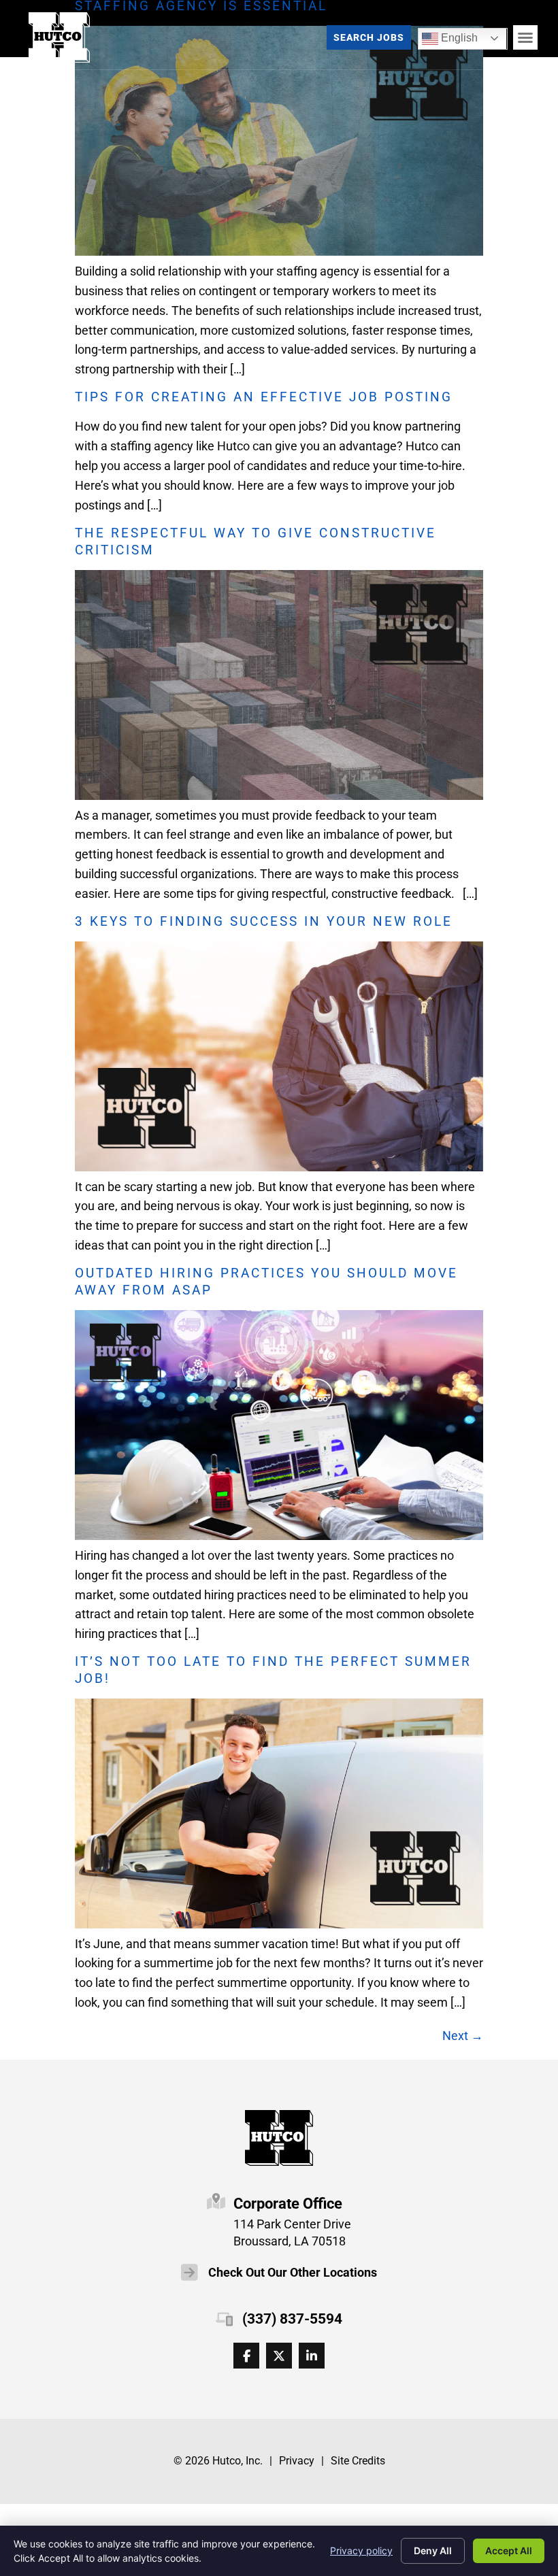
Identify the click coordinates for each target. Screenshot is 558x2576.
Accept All (509, 2550)
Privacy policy (361, 2550)
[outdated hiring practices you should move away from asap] (279, 1536)
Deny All (433, 2550)
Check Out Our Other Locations (293, 2273)
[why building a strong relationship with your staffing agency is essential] (279, 251)
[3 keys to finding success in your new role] (279, 1167)
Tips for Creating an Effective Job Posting (264, 397)
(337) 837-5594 (292, 2319)
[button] (525, 37)
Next (463, 2036)
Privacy (297, 2461)
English (450, 36)
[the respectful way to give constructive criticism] (279, 796)
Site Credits (358, 2461)
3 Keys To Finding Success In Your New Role (264, 921)
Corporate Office (288, 2203)
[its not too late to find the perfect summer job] (279, 1924)
